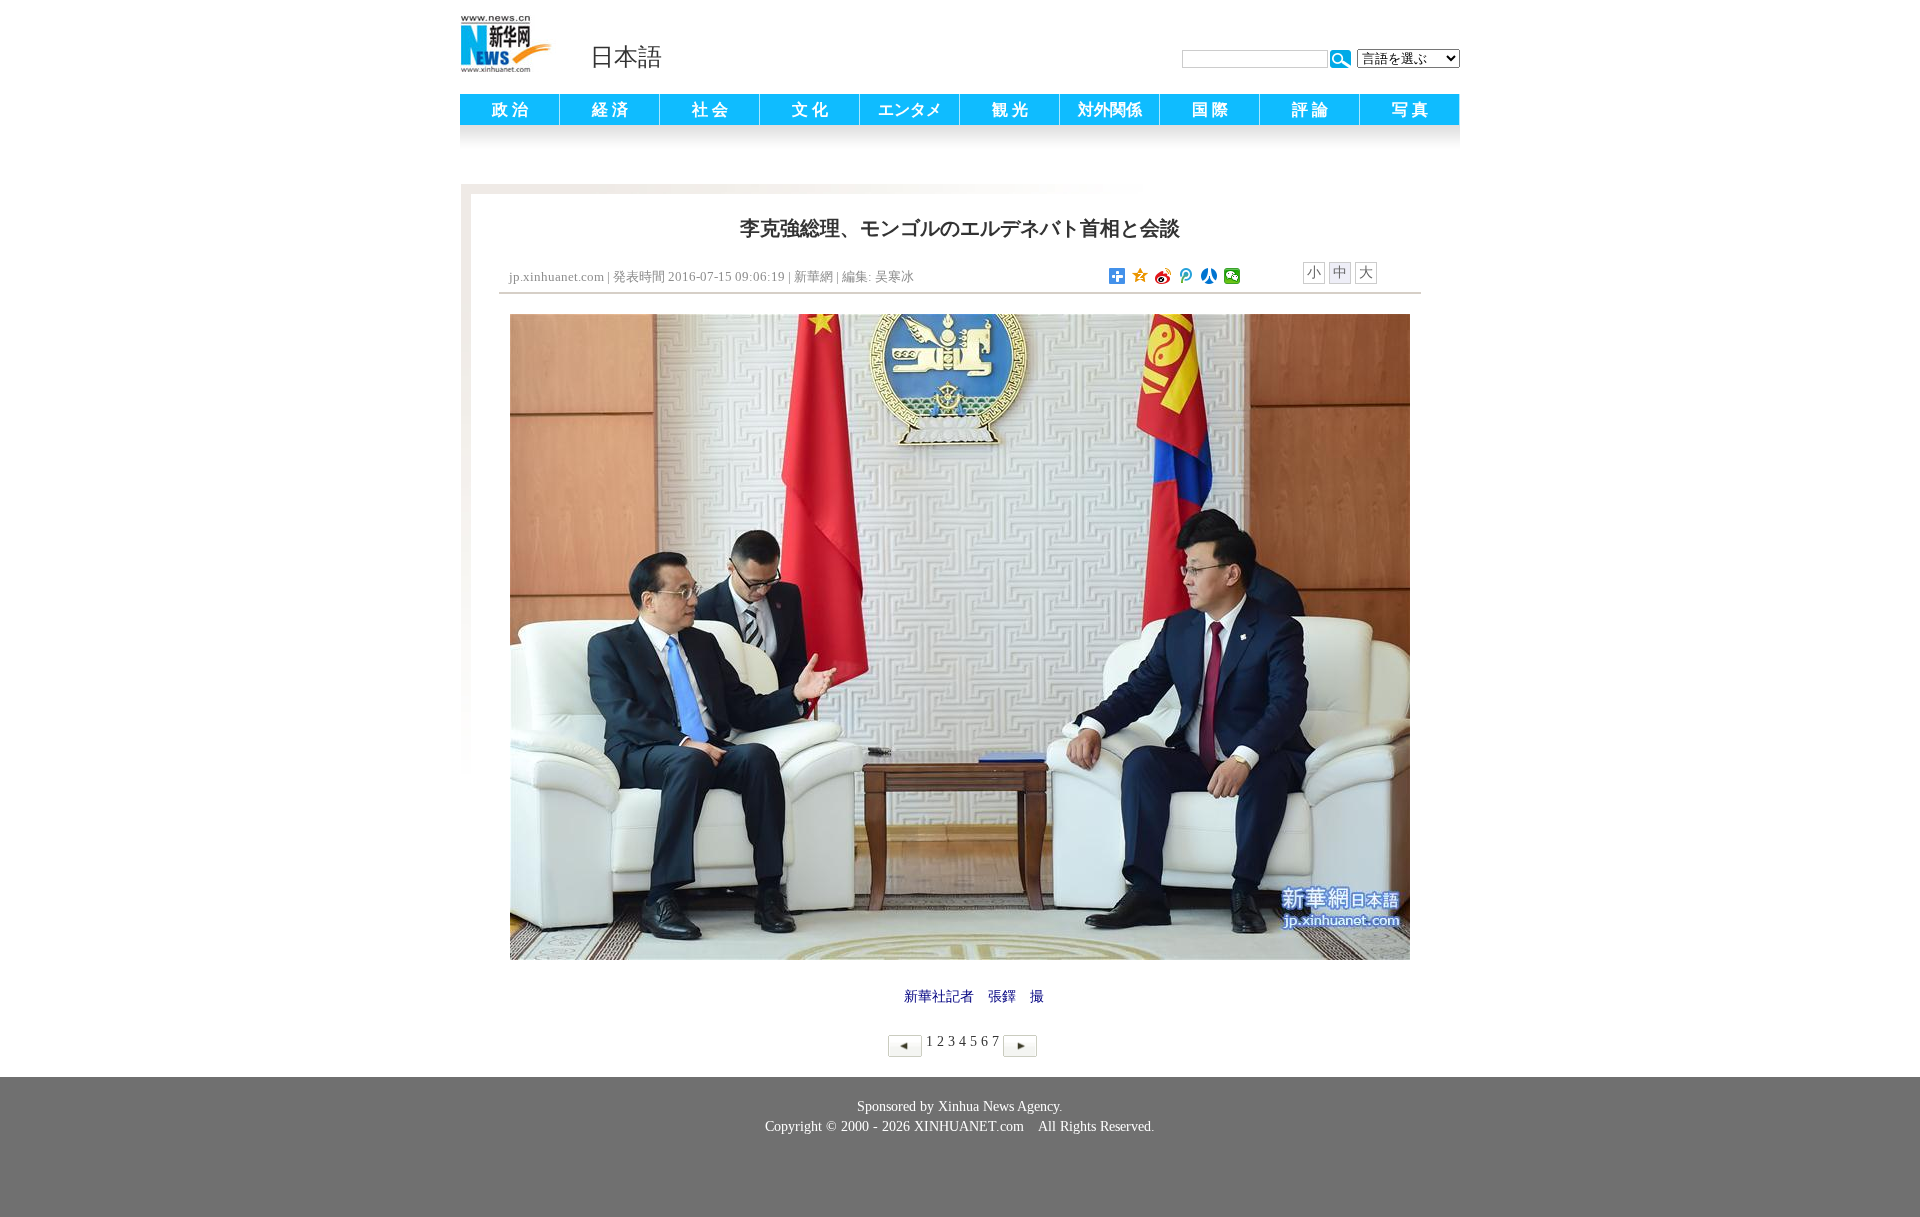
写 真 (1410, 109)
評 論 (1310, 109)
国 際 (1210, 109)
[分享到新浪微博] (1163, 276)
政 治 (510, 109)
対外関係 (1110, 109)
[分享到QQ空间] (1140, 276)
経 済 (610, 109)
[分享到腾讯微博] (1186, 276)
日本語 (626, 57)
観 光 (1010, 109)
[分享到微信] (1232, 276)
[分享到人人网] (1209, 276)
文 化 (810, 109)
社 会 (710, 109)
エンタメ (910, 109)
